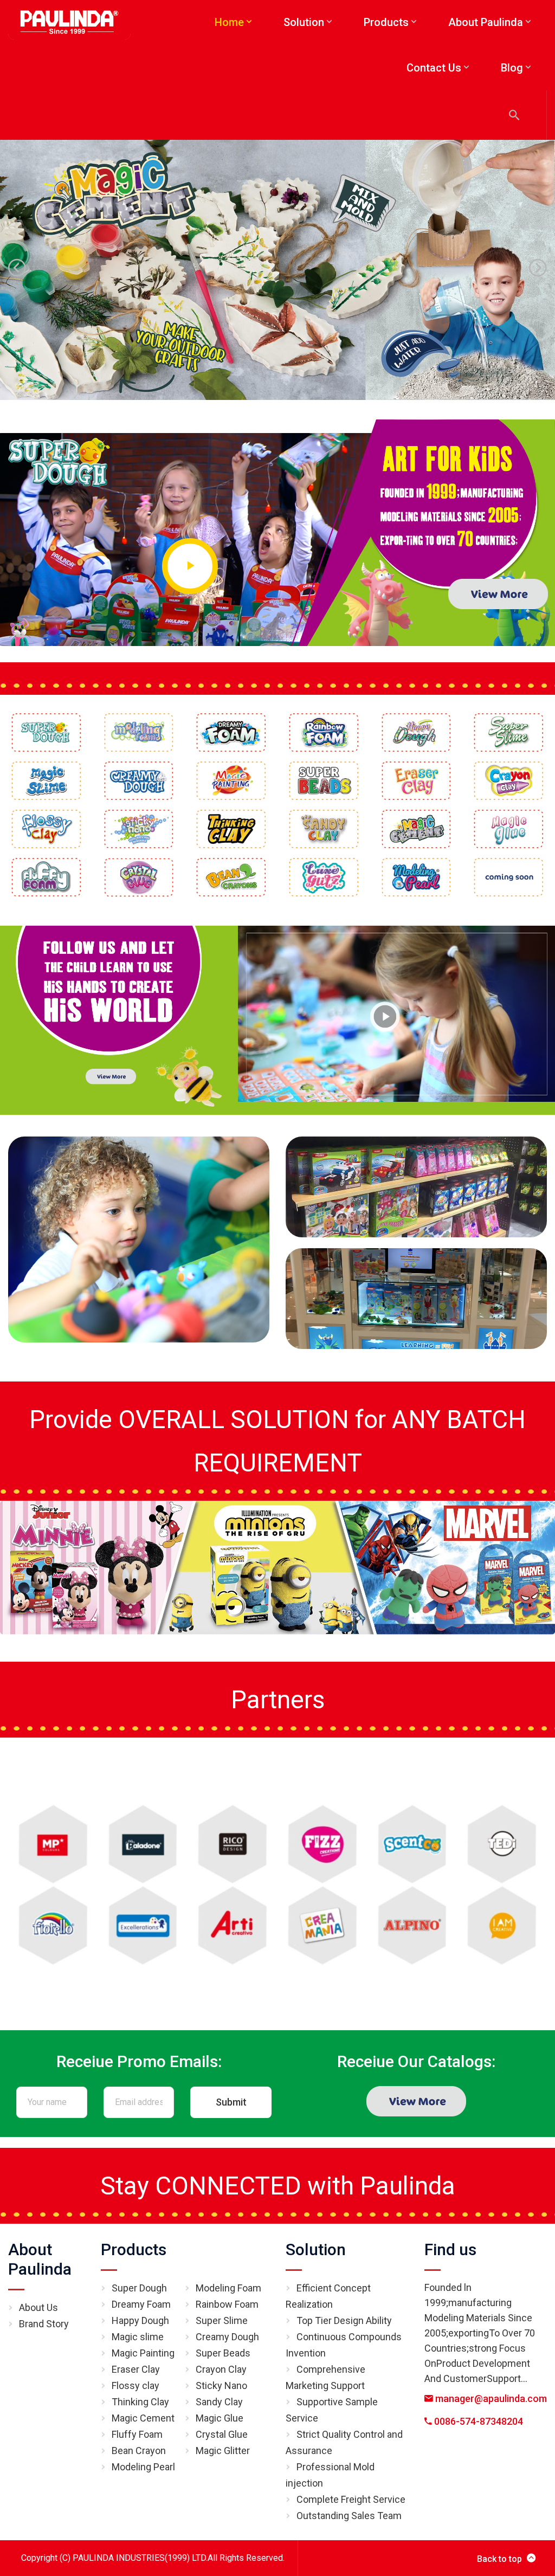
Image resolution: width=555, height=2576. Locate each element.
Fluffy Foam (137, 2434)
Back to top (499, 2559)
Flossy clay (135, 2385)
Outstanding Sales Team (349, 2516)
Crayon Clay (221, 2369)
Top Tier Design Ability (344, 2320)
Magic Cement (143, 2418)
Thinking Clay (140, 2402)
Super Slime (222, 2320)
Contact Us (434, 68)
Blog (512, 68)
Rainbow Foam (227, 2304)
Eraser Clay (136, 2369)
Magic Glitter (223, 2451)
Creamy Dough (227, 2337)
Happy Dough (140, 2320)
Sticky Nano (221, 2385)
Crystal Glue (222, 2434)
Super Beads (223, 2353)
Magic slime (138, 2337)
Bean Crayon (139, 2451)
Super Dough (139, 2288)
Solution (316, 2249)
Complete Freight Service (351, 2499)
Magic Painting (143, 2353)
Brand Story (44, 2324)
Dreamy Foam (141, 2304)
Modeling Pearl (143, 2467)
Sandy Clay (219, 2402)
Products (134, 2249)
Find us (450, 2249)
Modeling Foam (228, 2288)
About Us (38, 2307)
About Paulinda (40, 2259)
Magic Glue (220, 2418)
